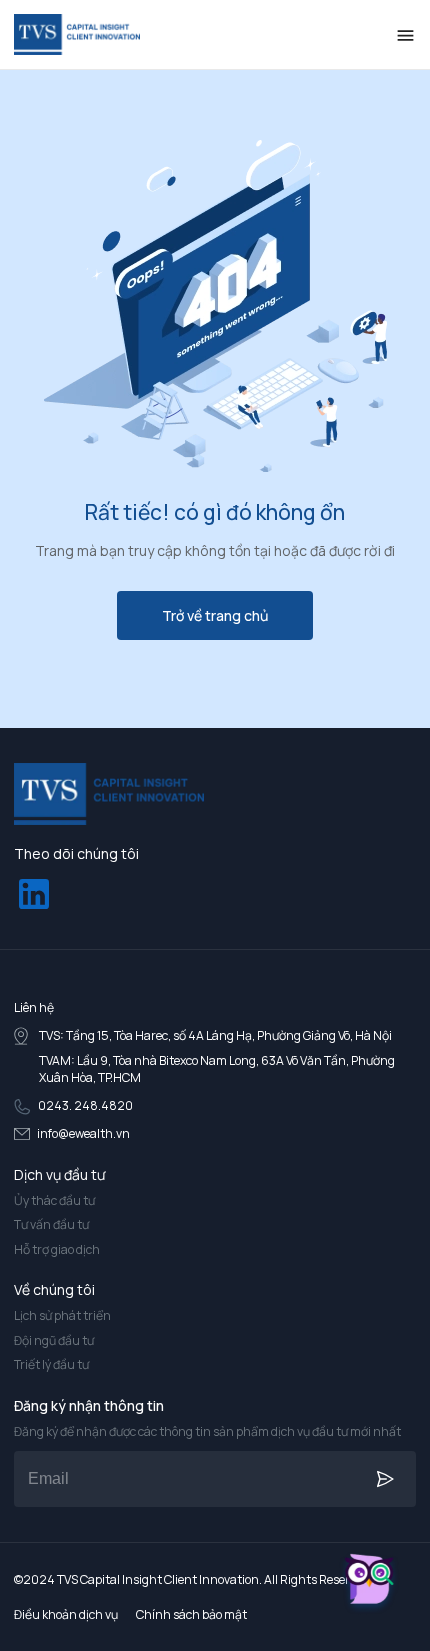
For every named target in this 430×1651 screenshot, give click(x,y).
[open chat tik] (369, 1583)
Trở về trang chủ (215, 615)
